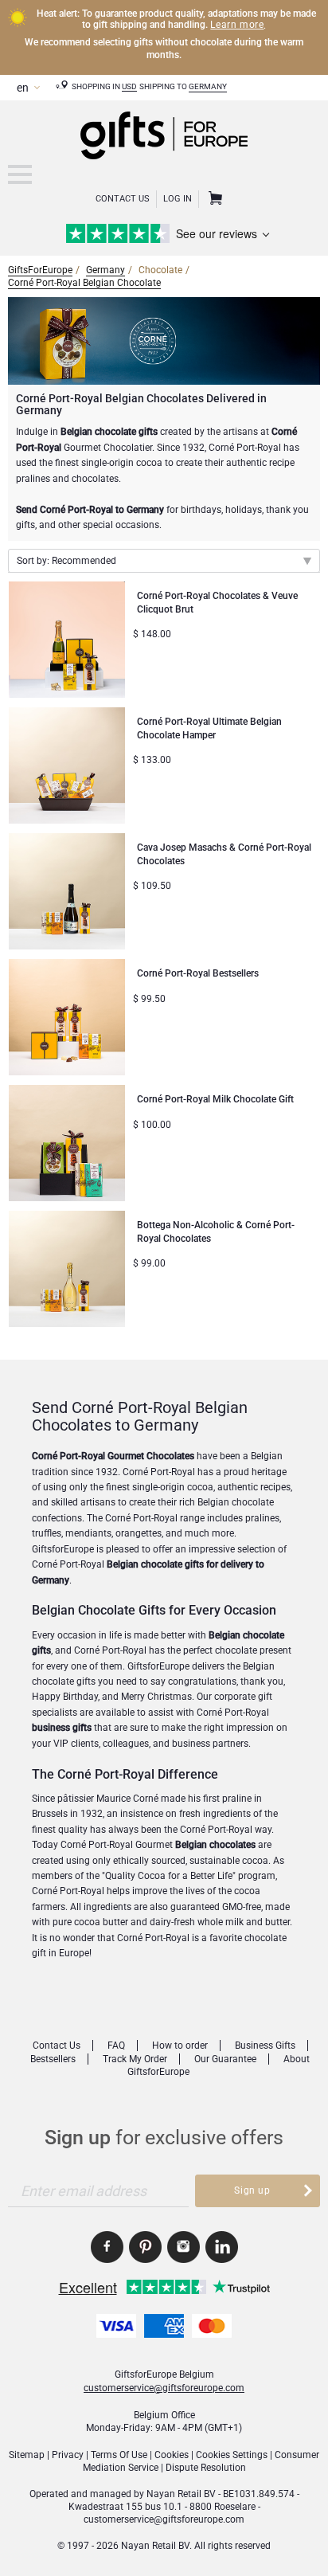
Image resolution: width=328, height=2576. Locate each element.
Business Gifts (265, 2046)
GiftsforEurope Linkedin (222, 2247)
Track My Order (135, 2059)
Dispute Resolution (206, 2468)
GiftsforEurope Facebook (107, 2247)
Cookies (172, 2455)
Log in (178, 199)
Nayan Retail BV (181, 2494)
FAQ (116, 2046)
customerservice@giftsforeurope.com (164, 2388)
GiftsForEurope (40, 270)
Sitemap (27, 2455)
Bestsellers (53, 2059)
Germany (208, 86)
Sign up (252, 2190)
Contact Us (123, 199)
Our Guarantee (225, 2059)
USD (129, 86)
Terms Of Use (119, 2455)
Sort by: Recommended (66, 561)
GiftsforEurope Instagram (184, 2247)
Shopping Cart (213, 199)
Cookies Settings (232, 2455)
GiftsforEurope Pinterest (145, 2247)
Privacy (68, 2455)
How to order (180, 2046)
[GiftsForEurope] (20, 174)
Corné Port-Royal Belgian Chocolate (84, 283)
